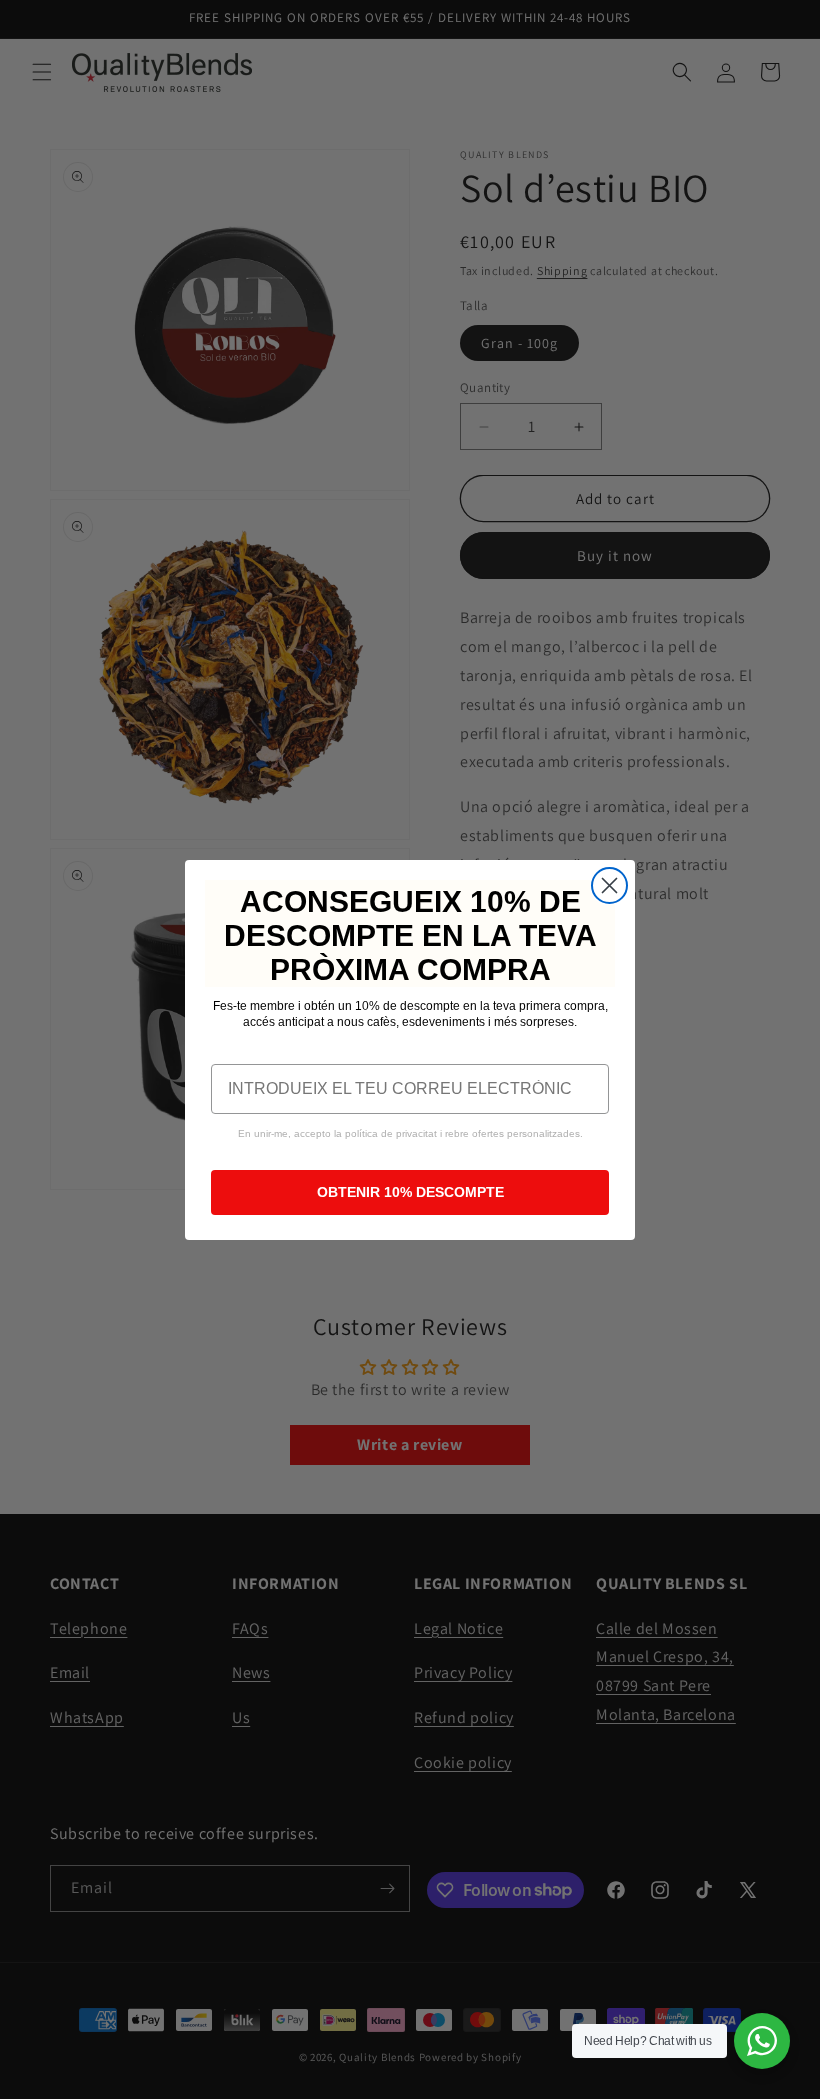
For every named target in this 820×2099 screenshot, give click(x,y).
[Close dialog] (609, 885)
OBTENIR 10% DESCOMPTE (410, 1192)
